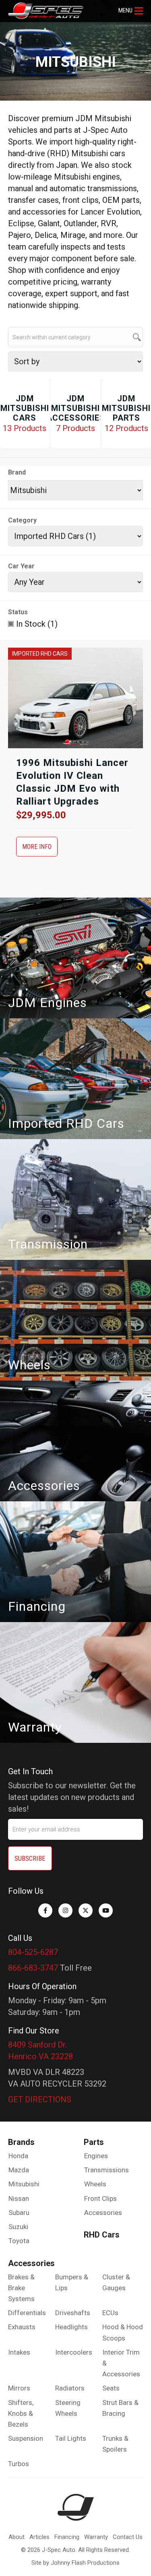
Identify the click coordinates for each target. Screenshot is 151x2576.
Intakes (19, 2352)
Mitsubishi (24, 2184)
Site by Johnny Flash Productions (75, 2563)
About (17, 2537)
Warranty (96, 2537)
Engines (96, 2156)
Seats (111, 2388)
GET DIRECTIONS (40, 2099)
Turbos (19, 2464)
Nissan (19, 2198)
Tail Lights (71, 2438)
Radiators (70, 2388)
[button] (131, 11)
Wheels (95, 2184)
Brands (21, 2142)
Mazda (19, 2170)
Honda (18, 2156)
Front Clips (100, 2198)
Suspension (26, 2438)
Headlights (71, 2327)
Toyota (19, 2241)
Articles (39, 2537)
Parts (94, 2142)
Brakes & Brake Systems (21, 2288)
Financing (67, 2537)
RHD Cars (102, 2235)
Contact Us (128, 2537)
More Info (37, 847)
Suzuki (18, 2227)
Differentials (27, 2313)
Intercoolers (74, 2352)
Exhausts (22, 2327)
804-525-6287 (33, 1952)
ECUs (110, 2313)
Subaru (19, 2213)
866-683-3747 (33, 1968)
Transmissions (107, 2170)
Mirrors (19, 2388)
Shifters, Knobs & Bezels (21, 2413)
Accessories (103, 2213)
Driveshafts (73, 2313)
